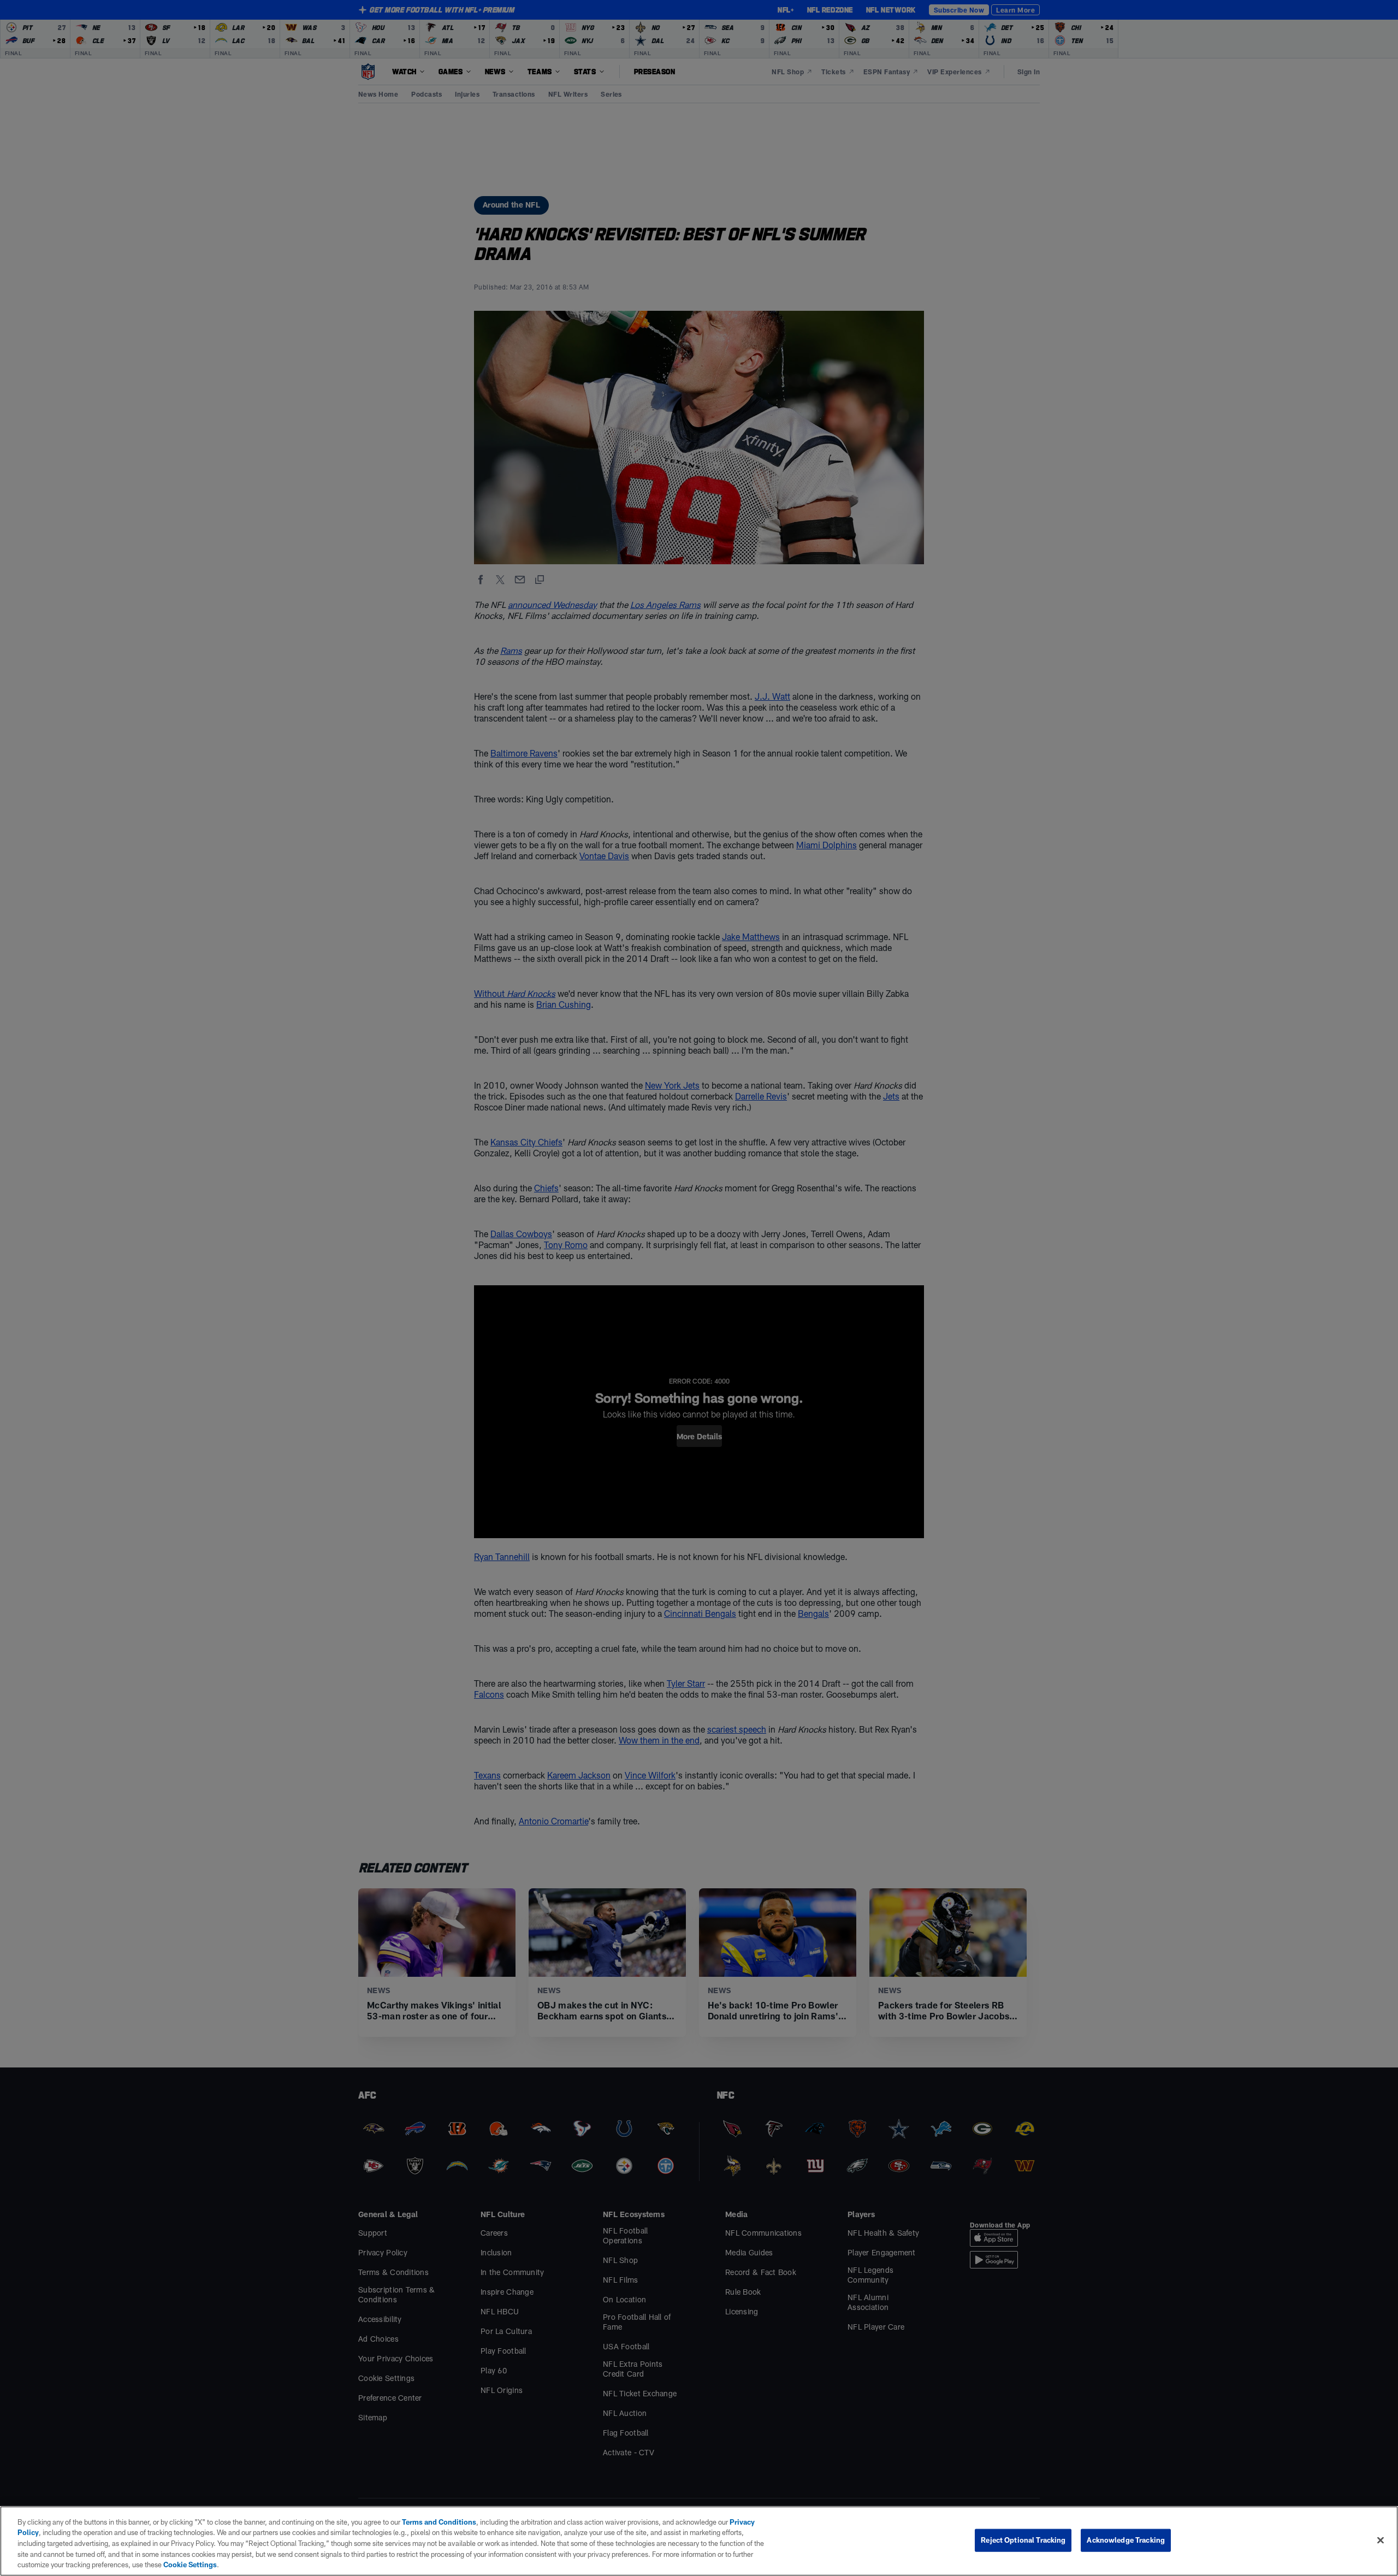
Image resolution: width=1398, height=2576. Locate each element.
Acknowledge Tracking (1126, 2540)
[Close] (1381, 2540)
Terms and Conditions (439, 2522)
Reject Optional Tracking (1023, 2540)
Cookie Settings (190, 2565)
